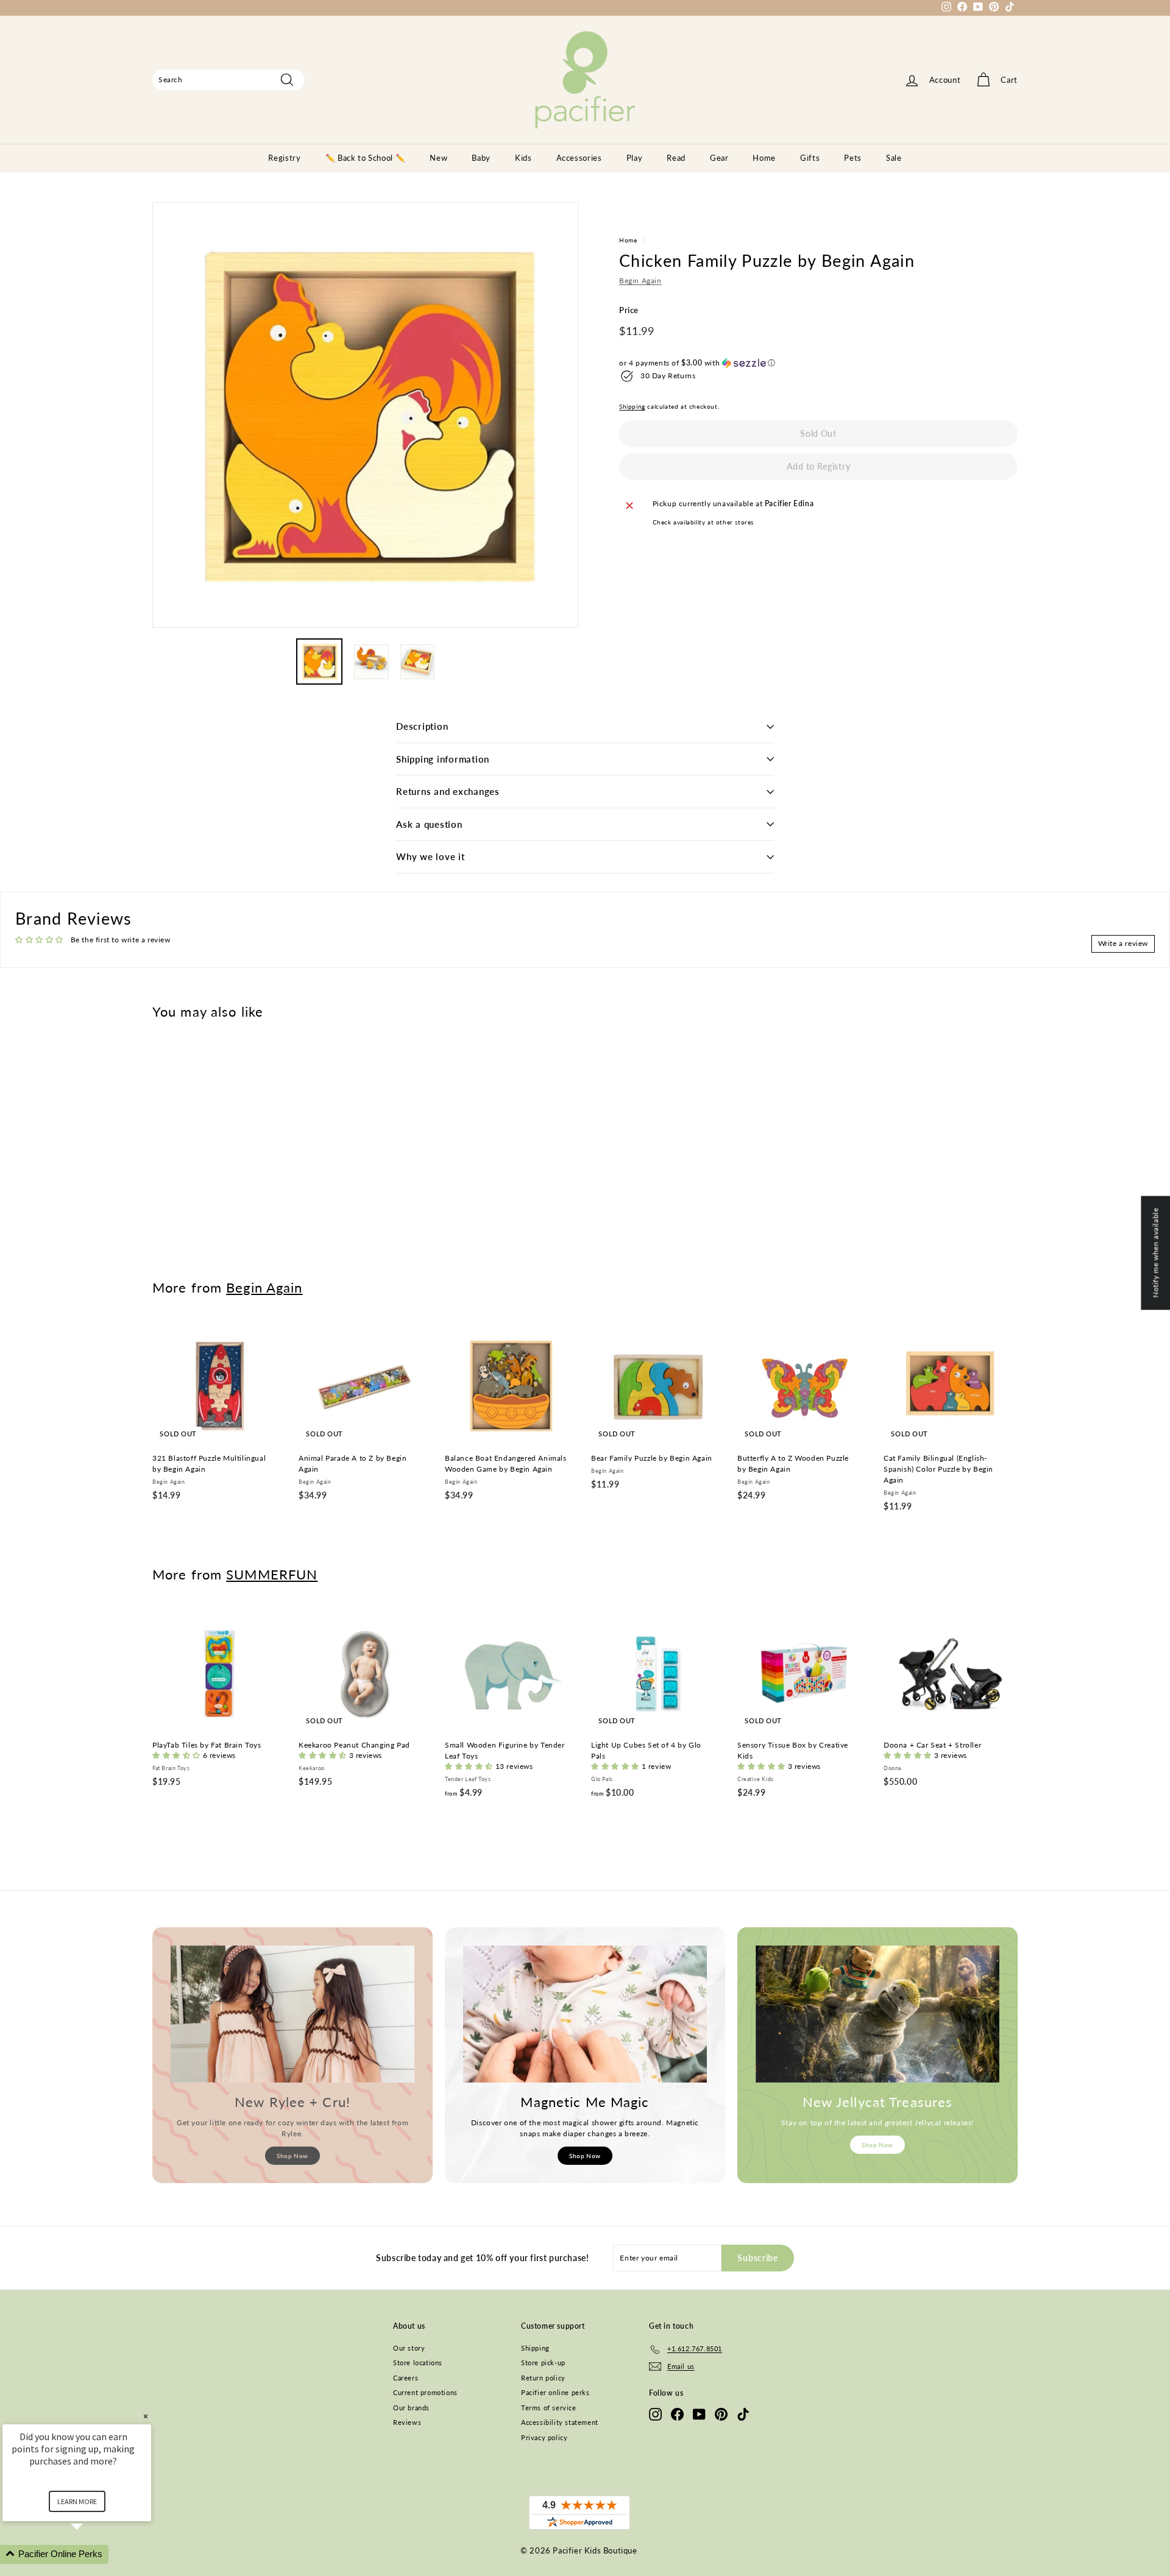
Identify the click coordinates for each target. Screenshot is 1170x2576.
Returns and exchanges (448, 791)
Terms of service (549, 2408)
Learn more (77, 2501)
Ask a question (429, 824)
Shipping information (443, 759)
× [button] (146, 2416)
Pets (853, 158)
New (438, 158)
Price (629, 311)
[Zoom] (365, 415)
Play (635, 158)
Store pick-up (543, 2363)
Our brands (411, 2408)
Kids (523, 158)
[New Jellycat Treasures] (877, 2014)
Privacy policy (544, 2437)
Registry (284, 158)
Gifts (810, 158)
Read (676, 158)
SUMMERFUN (272, 1574)
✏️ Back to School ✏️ (366, 158)
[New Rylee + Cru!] (292, 2014)
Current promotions (425, 2392)
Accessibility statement (560, 2422)
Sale (894, 158)
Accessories (579, 158)
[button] (818, 363)
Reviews (407, 2422)
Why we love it (431, 856)
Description (422, 726)
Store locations (418, 2363)
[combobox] (229, 80)
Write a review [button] (1123, 943)
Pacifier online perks (555, 2392)
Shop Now (292, 2156)
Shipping (632, 406)
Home (764, 158)
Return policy (543, 2378)
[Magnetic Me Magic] (585, 2014)
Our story (409, 2348)
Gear (719, 158)
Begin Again (640, 281)
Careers (406, 2378)
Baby (481, 158)
